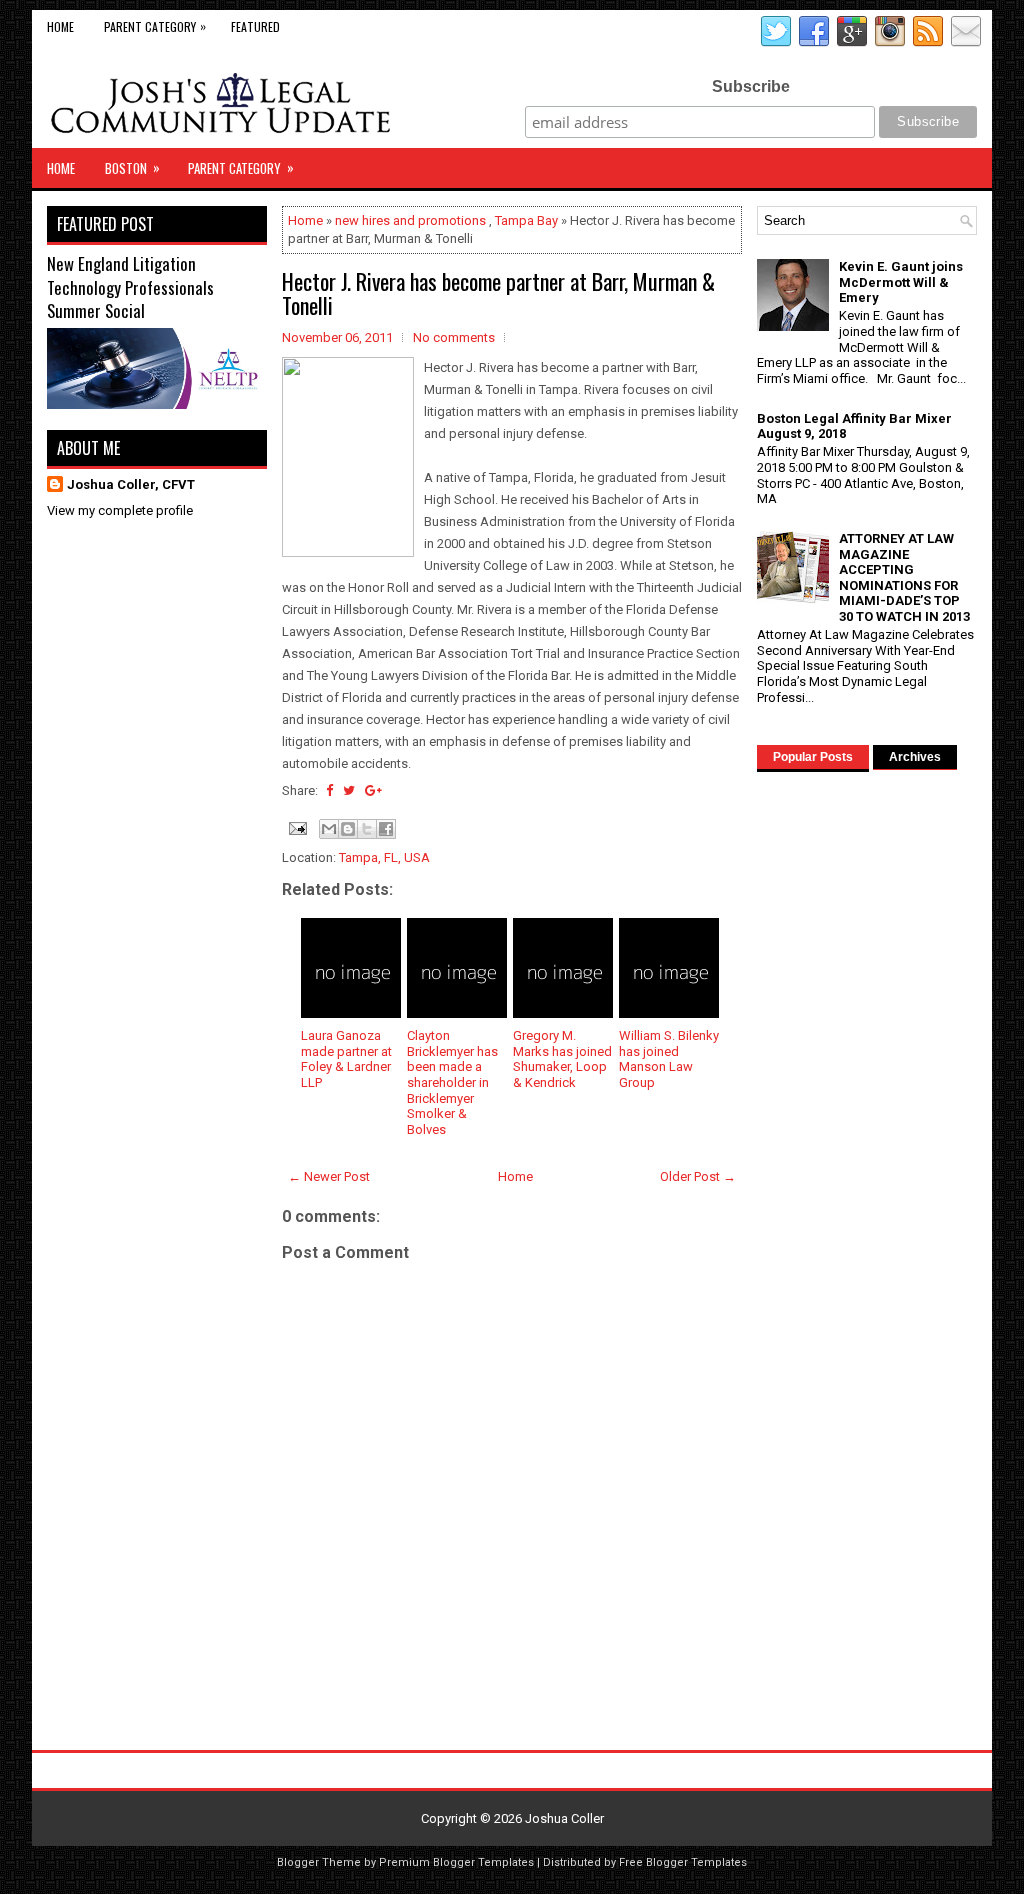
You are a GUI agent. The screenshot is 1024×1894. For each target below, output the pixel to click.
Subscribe (751, 86)
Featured (255, 26)
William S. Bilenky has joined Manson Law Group (669, 1059)
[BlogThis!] (348, 829)
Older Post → (698, 1176)
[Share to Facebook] (386, 829)
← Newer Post (329, 1176)
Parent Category (155, 26)
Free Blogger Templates (683, 1862)
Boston (132, 167)
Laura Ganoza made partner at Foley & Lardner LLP (346, 1059)
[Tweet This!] (349, 790)
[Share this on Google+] (373, 790)
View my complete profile (120, 510)
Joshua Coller (564, 1818)
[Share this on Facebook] (329, 790)
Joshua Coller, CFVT (131, 484)
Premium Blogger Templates (456, 1862)
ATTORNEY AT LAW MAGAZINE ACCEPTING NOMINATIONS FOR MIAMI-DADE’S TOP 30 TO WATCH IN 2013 (904, 577)
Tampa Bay (526, 220)
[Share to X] (367, 829)
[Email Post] (296, 827)
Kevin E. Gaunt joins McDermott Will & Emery (901, 282)
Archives (915, 757)
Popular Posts (813, 757)
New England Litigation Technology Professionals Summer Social (130, 287)
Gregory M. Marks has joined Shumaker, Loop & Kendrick (562, 1059)
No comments (454, 337)
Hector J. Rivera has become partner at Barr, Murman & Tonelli (498, 293)
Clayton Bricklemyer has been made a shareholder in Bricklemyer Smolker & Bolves (452, 1082)
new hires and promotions (410, 220)
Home (60, 26)
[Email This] (329, 829)
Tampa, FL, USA (384, 857)
